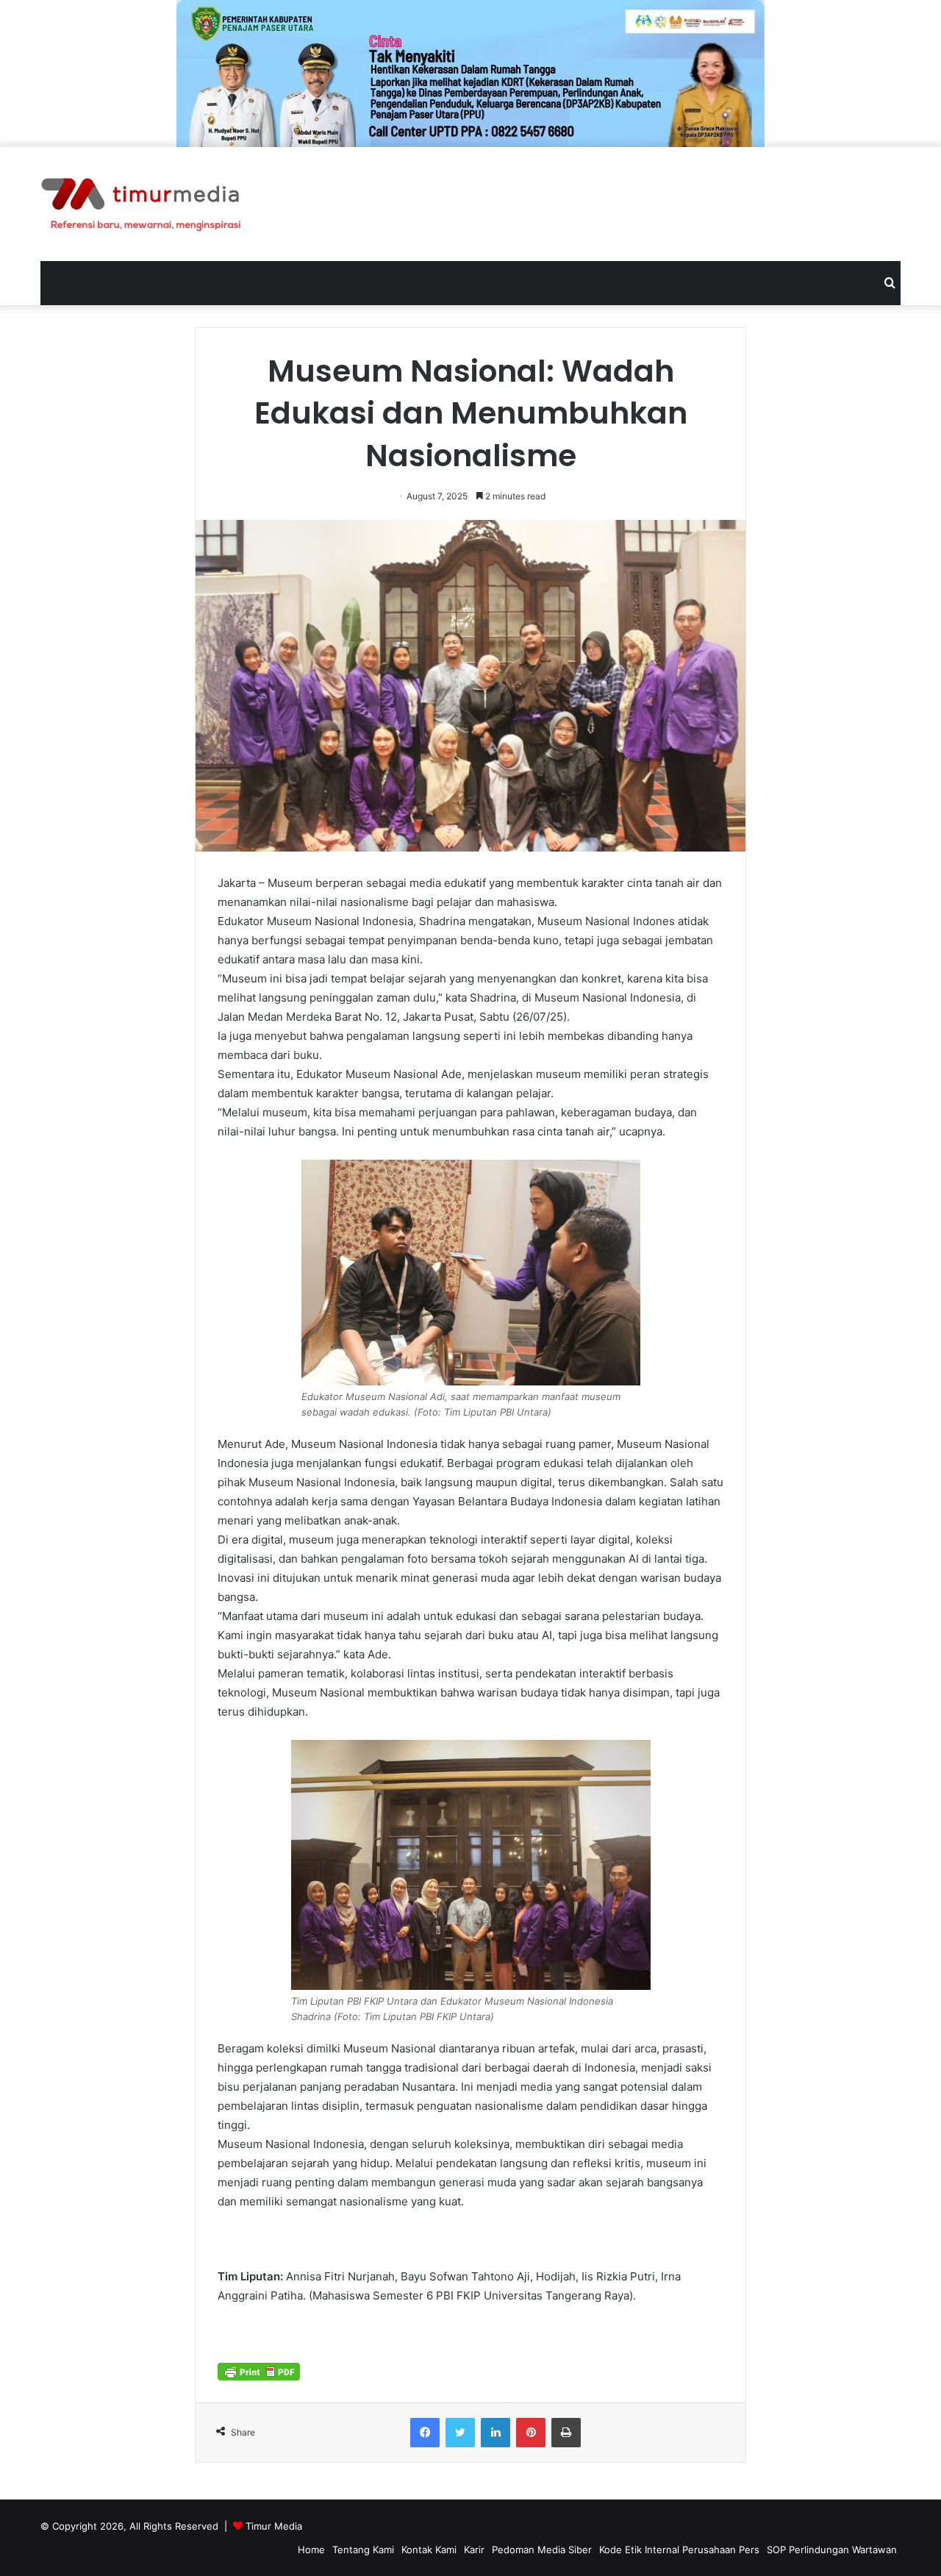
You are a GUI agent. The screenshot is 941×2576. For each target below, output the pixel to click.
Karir (474, 2550)
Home (311, 2550)
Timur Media (274, 2526)
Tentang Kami (363, 2550)
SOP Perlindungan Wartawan (832, 2550)
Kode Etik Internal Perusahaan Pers (679, 2550)
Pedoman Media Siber (542, 2550)
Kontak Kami (429, 2550)
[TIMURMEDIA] (141, 204)
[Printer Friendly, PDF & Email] (259, 2371)
